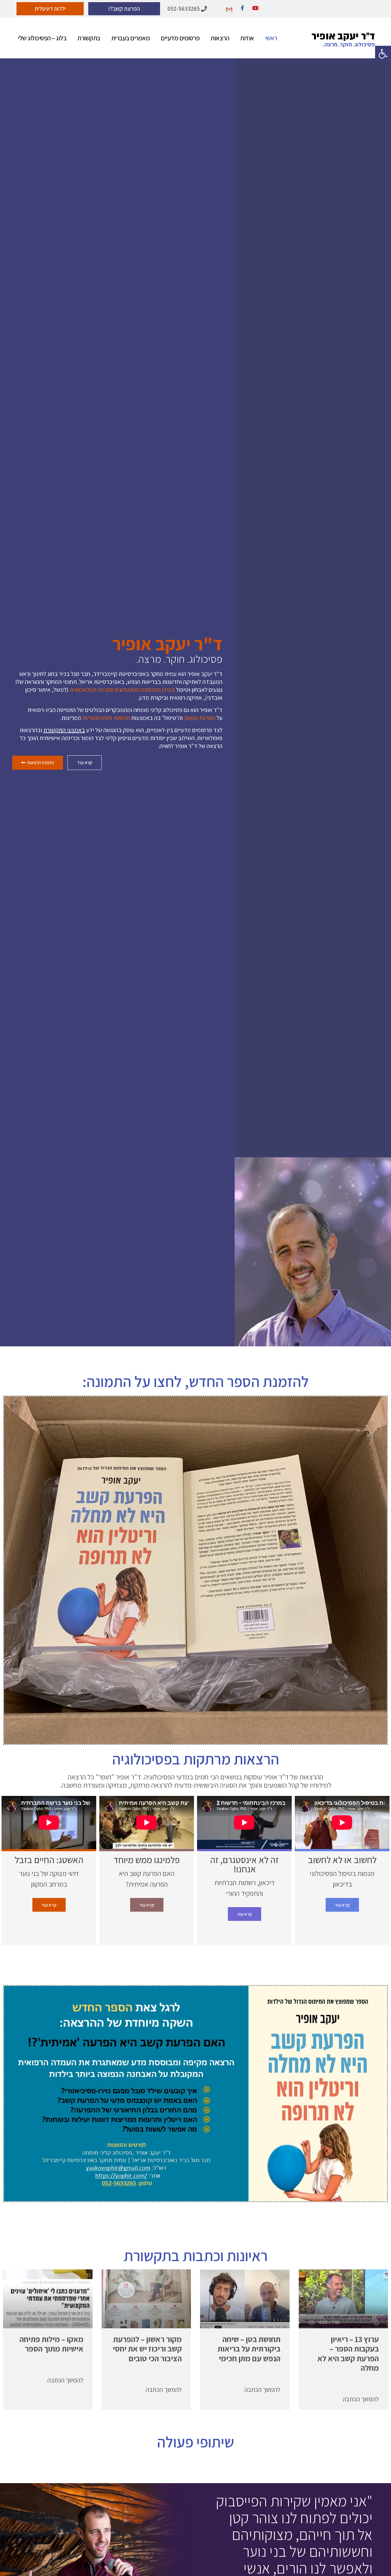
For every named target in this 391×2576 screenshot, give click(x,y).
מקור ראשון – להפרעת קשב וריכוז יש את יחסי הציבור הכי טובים (147, 2348)
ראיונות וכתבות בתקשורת (196, 2255)
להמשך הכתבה (361, 2399)
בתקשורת (89, 38)
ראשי (271, 38)
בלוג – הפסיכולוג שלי (42, 38)
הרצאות (220, 38)
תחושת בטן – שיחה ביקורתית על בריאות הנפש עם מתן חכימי (249, 2348)
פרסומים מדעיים (180, 38)
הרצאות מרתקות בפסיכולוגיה (196, 1759)
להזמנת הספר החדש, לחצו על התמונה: (196, 1381)
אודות (247, 38)
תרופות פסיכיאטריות (106, 718)
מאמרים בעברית (131, 38)
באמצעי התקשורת (64, 730)
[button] (383, 54)
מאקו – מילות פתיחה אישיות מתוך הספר (51, 2344)
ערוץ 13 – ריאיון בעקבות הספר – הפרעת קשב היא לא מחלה (348, 2353)
